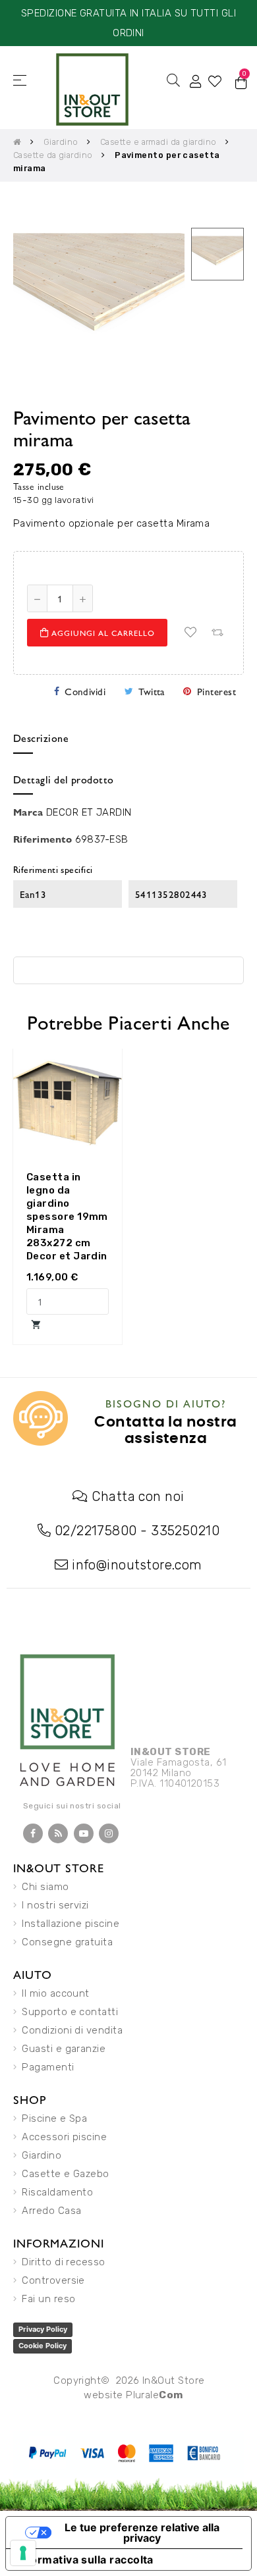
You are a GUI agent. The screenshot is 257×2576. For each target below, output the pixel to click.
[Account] (196, 80)
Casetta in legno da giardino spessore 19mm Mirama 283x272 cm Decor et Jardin (67, 1217)
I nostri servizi (55, 1905)
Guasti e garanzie (64, 2049)
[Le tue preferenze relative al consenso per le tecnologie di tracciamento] (23, 2553)
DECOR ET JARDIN (89, 812)
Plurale (155, 2395)
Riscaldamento (57, 2192)
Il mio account (55, 1993)
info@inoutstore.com (137, 1565)
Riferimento (43, 838)
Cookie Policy (43, 2346)
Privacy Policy (43, 2329)
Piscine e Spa (54, 2118)
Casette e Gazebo (65, 2174)
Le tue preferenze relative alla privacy (142, 2533)
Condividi (85, 691)
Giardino (42, 2155)
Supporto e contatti (70, 2012)
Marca (28, 811)
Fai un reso (48, 2299)
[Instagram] (109, 1833)
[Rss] (58, 1833)
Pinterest (216, 691)
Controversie (53, 2280)
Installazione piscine (71, 1924)
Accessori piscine (64, 2137)
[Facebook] (33, 1833)
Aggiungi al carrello (102, 633)
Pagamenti (48, 2067)
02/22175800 (96, 1531)
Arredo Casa (51, 2211)
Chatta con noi (138, 1496)
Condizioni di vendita (72, 2030)
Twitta (152, 691)
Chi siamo (45, 1887)
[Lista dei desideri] (190, 633)
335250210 (185, 1531)
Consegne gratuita (67, 1942)
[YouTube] (84, 1833)
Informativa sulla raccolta (85, 2560)
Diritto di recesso (63, 2262)
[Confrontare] (217, 633)
